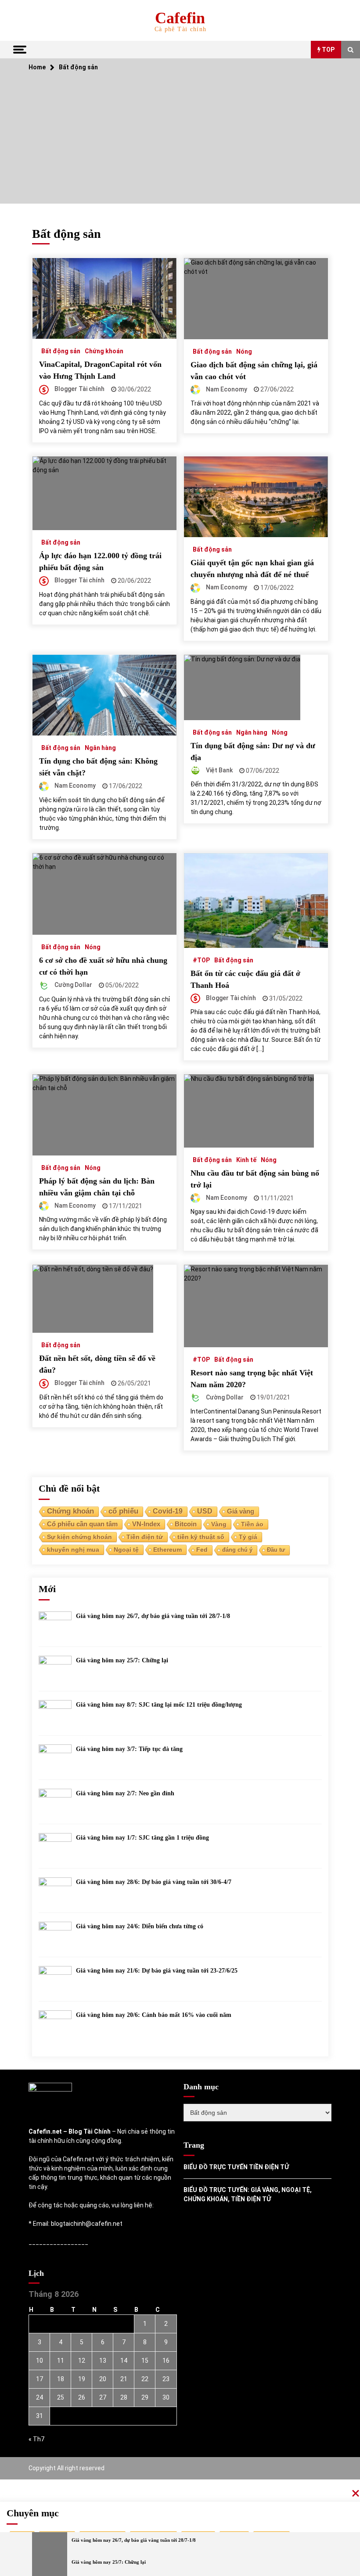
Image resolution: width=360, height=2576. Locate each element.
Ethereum (167, 1550)
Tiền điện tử (145, 1537)
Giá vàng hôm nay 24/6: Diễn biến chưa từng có (140, 1926)
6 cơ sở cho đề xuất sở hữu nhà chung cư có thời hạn (103, 966)
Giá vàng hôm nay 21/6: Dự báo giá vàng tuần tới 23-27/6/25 (157, 1971)
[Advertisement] (180, 142)
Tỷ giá (248, 1537)
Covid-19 (168, 1511)
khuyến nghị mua (73, 1550)
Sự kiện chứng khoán (79, 1537)
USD (205, 1511)
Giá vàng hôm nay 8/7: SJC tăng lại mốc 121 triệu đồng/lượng (159, 1705)
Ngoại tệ (126, 1550)
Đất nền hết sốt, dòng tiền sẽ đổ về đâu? (97, 1364)
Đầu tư (276, 1550)
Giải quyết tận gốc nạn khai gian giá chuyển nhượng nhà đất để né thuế (252, 569)
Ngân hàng (100, 748)
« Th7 (36, 2439)
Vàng (219, 1524)
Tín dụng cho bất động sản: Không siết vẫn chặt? (98, 767)
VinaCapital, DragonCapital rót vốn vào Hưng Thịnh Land (100, 370)
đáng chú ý (237, 1550)
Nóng (244, 351)
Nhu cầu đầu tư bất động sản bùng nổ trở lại (255, 1179)
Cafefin (180, 18)
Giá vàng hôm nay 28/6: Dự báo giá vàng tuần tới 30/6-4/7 (154, 1882)
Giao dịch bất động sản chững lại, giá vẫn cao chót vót (254, 371)
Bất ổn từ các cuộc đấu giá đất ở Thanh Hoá (245, 979)
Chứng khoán (104, 351)
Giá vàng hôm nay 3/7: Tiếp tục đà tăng (129, 1749)
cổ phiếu (123, 1511)
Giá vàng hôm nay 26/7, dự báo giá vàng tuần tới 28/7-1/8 (153, 1616)
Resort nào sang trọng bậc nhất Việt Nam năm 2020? (252, 1379)
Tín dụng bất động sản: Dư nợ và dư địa (253, 752)
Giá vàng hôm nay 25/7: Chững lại (122, 1660)
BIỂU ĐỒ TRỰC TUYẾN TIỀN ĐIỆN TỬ (236, 2167)
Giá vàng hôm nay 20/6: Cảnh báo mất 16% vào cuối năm (154, 2015)
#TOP (201, 960)
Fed (202, 1550)
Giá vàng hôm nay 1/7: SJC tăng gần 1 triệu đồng (142, 1838)
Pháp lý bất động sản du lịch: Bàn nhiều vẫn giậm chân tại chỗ (97, 1187)
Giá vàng (241, 1511)
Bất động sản (61, 351)
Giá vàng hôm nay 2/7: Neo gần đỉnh (125, 1793)
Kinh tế (246, 1160)
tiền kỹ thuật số (201, 1537)
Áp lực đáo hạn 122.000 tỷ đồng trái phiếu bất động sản (100, 561)
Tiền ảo (252, 1524)
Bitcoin (186, 1524)
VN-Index (146, 1524)
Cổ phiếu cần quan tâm (82, 1524)
